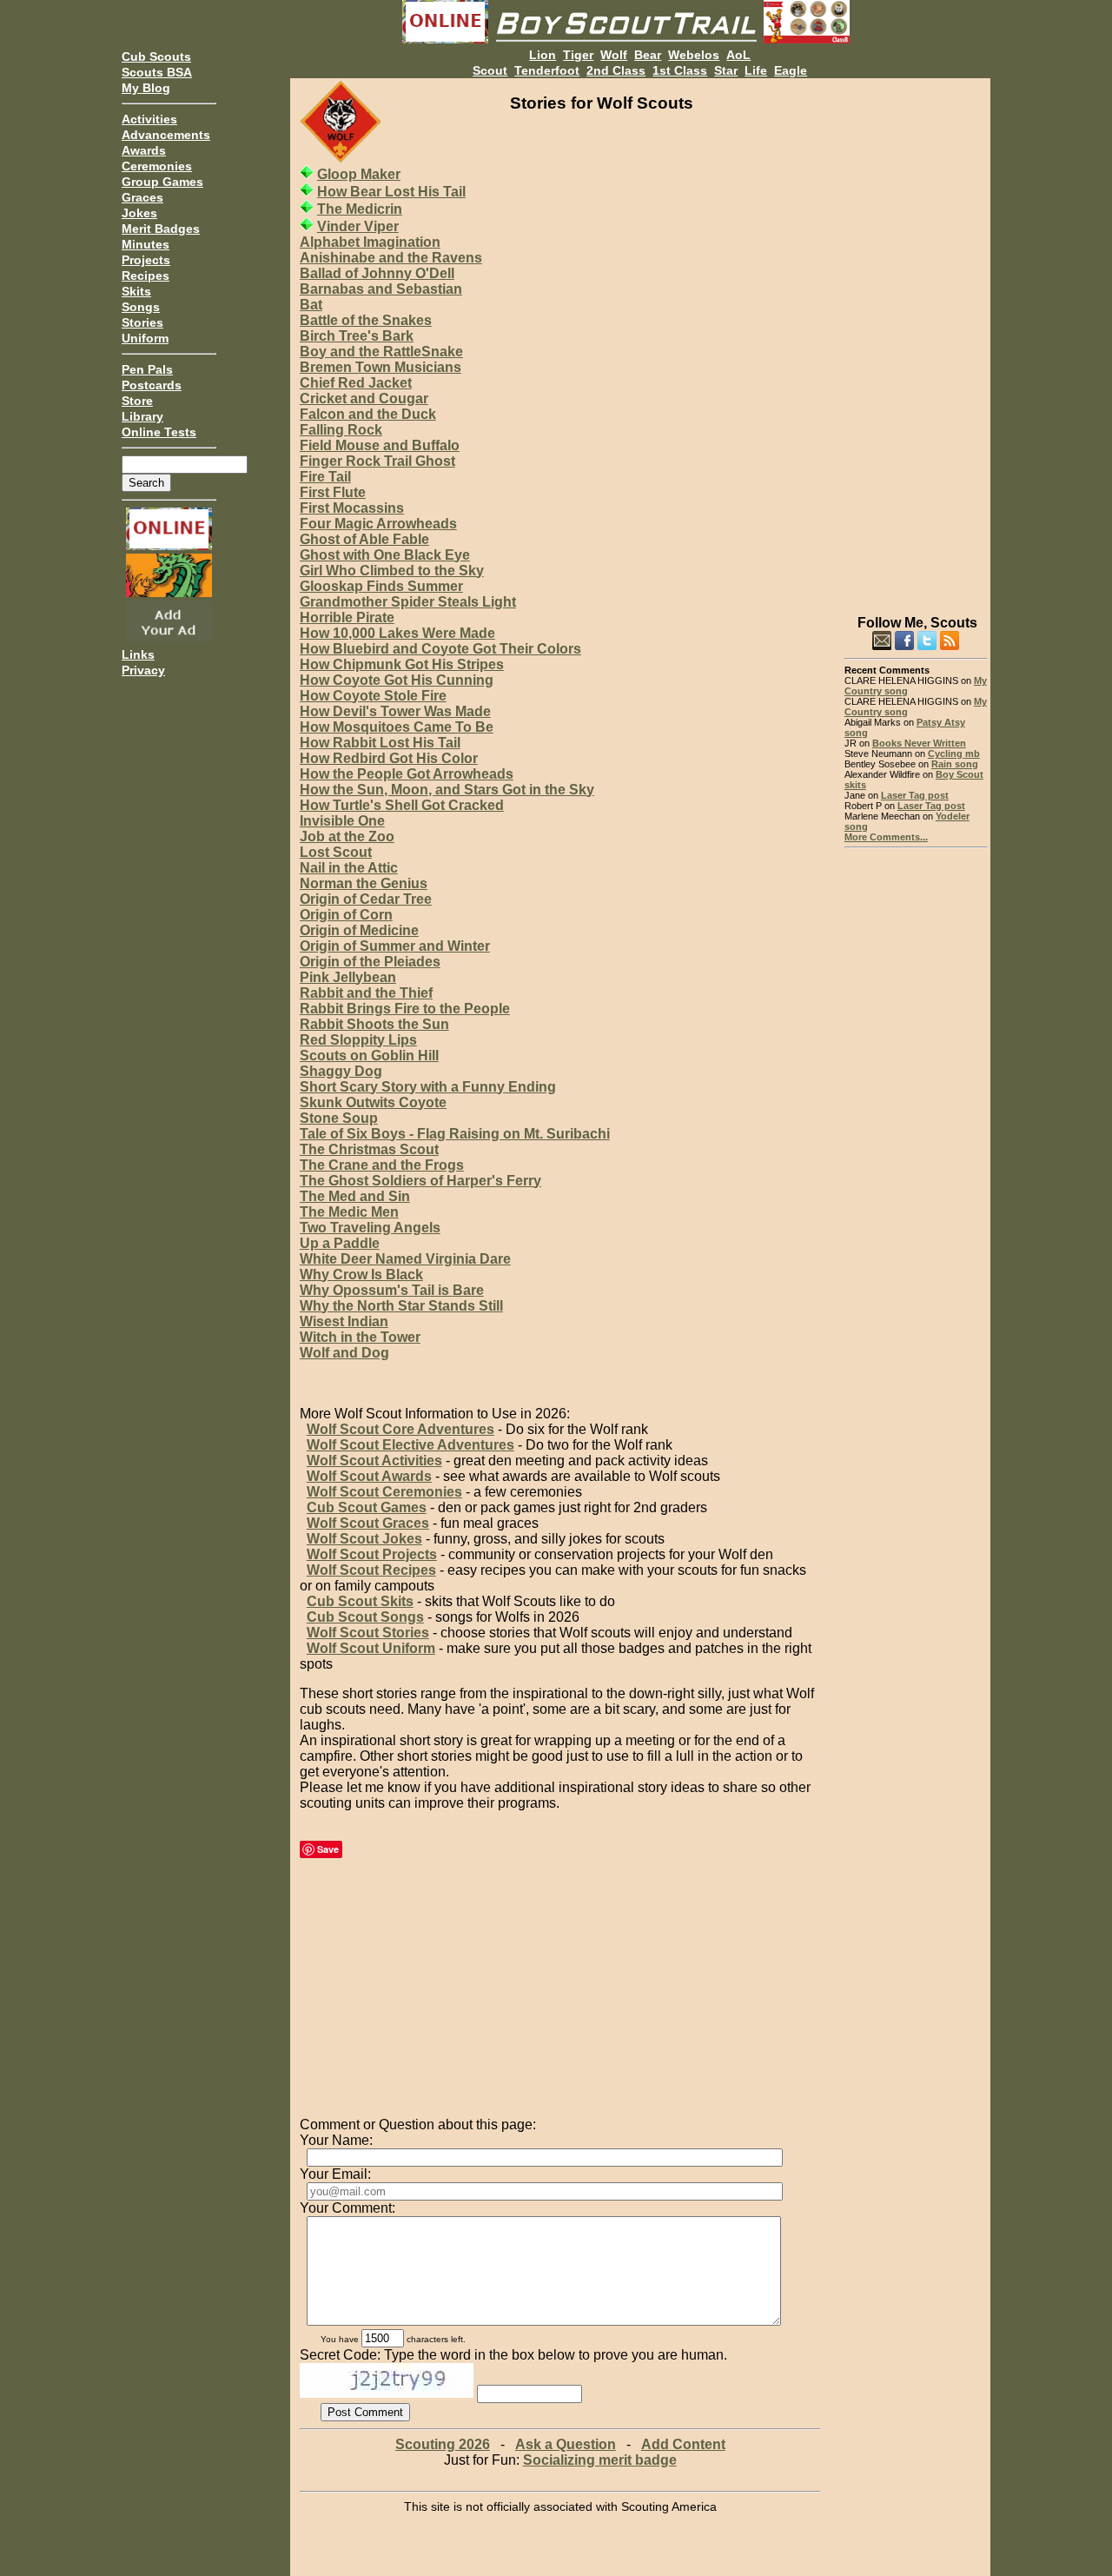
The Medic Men (349, 1212)
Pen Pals (147, 369)
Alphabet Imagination (370, 242)
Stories (142, 322)
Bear (648, 55)
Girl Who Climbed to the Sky (392, 571)
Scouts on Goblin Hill (369, 1056)
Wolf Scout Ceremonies (384, 1492)
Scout (490, 70)
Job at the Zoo (347, 837)
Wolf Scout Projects (372, 1554)
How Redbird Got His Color (389, 758)
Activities (149, 119)
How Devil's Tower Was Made (395, 711)
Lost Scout (336, 852)
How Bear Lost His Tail (391, 192)
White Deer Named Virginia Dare (405, 1259)
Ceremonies (157, 166)
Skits (136, 291)
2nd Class (616, 70)
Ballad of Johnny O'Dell (377, 273)
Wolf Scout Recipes (371, 1570)
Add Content (683, 2444)
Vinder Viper (358, 226)
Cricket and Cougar (364, 398)
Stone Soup (339, 1118)
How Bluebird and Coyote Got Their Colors (440, 649)
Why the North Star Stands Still (401, 1306)
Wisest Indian (344, 1321)
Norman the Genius (364, 883)
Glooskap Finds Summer (381, 586)
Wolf (614, 55)
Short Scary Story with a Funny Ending (428, 1087)
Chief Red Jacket (356, 383)
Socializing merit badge (600, 2460)
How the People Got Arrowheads (407, 774)
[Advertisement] (916, 339)
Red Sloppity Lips (358, 1040)
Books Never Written (919, 743)
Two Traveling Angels (370, 1228)
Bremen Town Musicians (381, 367)
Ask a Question (566, 2444)
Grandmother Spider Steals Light (408, 602)
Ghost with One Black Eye (385, 555)
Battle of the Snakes (366, 320)
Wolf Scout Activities (374, 1461)
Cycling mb (954, 754)
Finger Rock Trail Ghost (377, 461)
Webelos (694, 55)
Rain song (955, 764)
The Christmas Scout (369, 1149)
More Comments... (886, 837)
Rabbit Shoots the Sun (374, 1024)
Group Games (162, 182)
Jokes (139, 213)
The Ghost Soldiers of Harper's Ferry (420, 1181)
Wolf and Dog (344, 1353)
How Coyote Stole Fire (373, 696)
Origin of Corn (346, 915)
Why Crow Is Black (361, 1275)
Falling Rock (341, 430)
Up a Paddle (340, 1243)
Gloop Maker (359, 174)
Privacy (143, 670)
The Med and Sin (355, 1196)
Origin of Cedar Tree (366, 899)
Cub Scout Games (367, 1507)
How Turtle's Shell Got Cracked (402, 805)
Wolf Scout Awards (369, 1476)
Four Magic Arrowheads (378, 524)
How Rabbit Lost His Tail (380, 743)
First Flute (333, 492)
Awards (144, 150)
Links (138, 654)
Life (756, 70)
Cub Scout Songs (365, 1617)
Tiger (578, 55)
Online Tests (159, 432)
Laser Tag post (915, 795)
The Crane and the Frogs (382, 1165)
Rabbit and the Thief (366, 993)
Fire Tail (325, 477)
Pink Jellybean (348, 977)
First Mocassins (352, 508)
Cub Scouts (156, 56)
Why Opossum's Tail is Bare (392, 1290)
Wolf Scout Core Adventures (400, 1429)
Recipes (146, 276)
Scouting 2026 (443, 2444)
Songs (141, 307)
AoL (738, 55)
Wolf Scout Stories (368, 1633)
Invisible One (342, 821)
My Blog (146, 88)
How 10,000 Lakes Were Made (397, 633)
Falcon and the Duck (368, 414)
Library (142, 416)
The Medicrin (360, 209)
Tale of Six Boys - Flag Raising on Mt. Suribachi (455, 1134)
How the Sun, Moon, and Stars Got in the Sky (447, 790)
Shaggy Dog (341, 1071)
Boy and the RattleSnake (381, 352)
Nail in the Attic (349, 868)
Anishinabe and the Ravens (391, 258)
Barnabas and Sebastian (381, 289)
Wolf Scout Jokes (364, 1539)
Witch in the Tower (360, 1337)
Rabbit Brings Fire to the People (405, 1009)
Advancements (166, 135)
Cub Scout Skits (360, 1601)
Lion (543, 55)
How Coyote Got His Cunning (397, 680)
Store (137, 401)
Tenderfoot (547, 70)
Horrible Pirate (347, 617)
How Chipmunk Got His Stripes (402, 664)
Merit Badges (161, 229)
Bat (311, 305)
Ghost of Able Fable (364, 539)
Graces (142, 197)
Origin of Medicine (359, 930)
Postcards (152, 385)
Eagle (791, 70)
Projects (146, 260)
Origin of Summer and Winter (395, 946)
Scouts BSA (157, 72)
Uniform (145, 338)
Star (726, 70)
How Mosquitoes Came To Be (397, 727)
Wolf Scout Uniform (371, 1648)
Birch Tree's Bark (357, 336)
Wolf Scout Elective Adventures (410, 1445)
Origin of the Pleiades (370, 962)
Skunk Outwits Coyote (373, 1102)
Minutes (146, 244)
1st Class (680, 70)
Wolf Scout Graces (368, 1523)
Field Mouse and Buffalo (380, 445)
